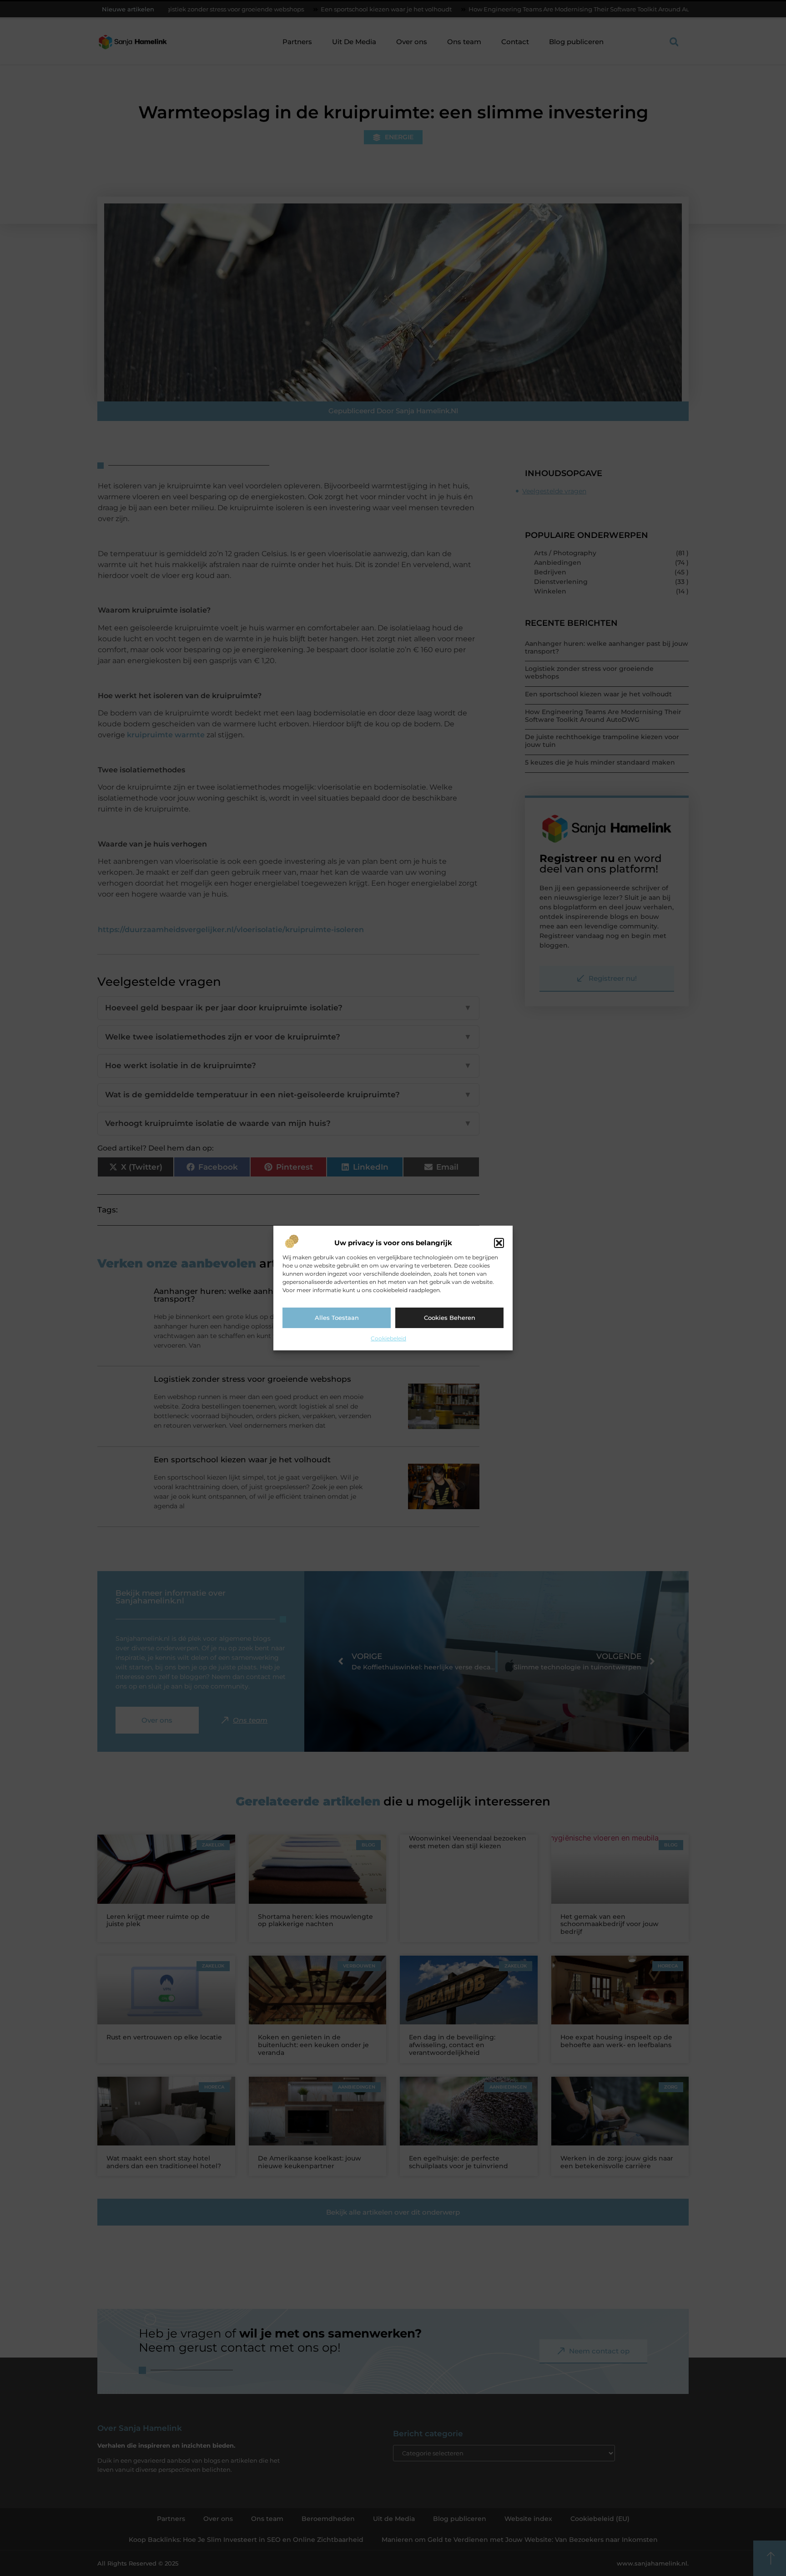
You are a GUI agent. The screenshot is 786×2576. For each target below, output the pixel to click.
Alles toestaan (337, 1318)
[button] (499, 1243)
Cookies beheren (450, 1318)
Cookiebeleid (388, 1338)
